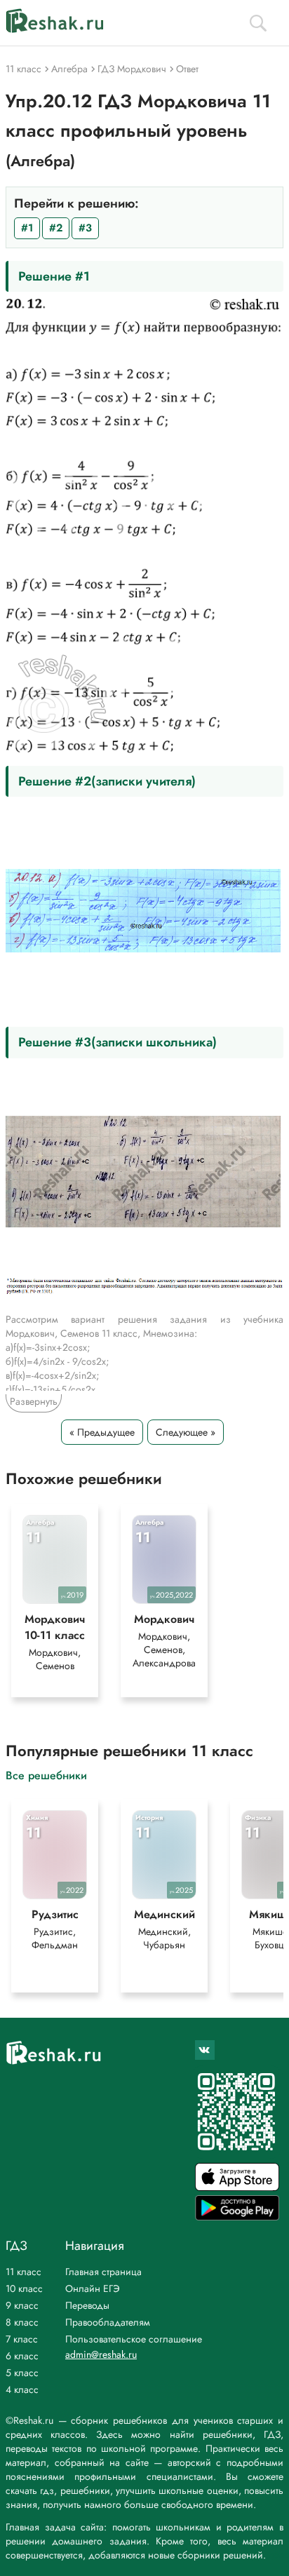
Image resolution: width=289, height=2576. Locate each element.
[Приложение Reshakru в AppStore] (237, 2187)
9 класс (22, 2305)
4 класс (22, 2389)
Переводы (87, 2305)
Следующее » (186, 1432)
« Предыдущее (102, 1432)
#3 (85, 228)
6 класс (22, 2356)
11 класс (23, 2272)
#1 (27, 228)
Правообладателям (108, 2322)
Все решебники (46, 1775)
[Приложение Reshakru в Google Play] (237, 2217)
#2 (56, 228)
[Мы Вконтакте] (205, 2050)
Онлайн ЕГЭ (93, 2288)
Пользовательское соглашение (134, 2339)
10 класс (24, 2288)
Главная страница (103, 2272)
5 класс (22, 2373)
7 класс (22, 2339)
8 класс (22, 2322)
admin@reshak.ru (101, 2354)
